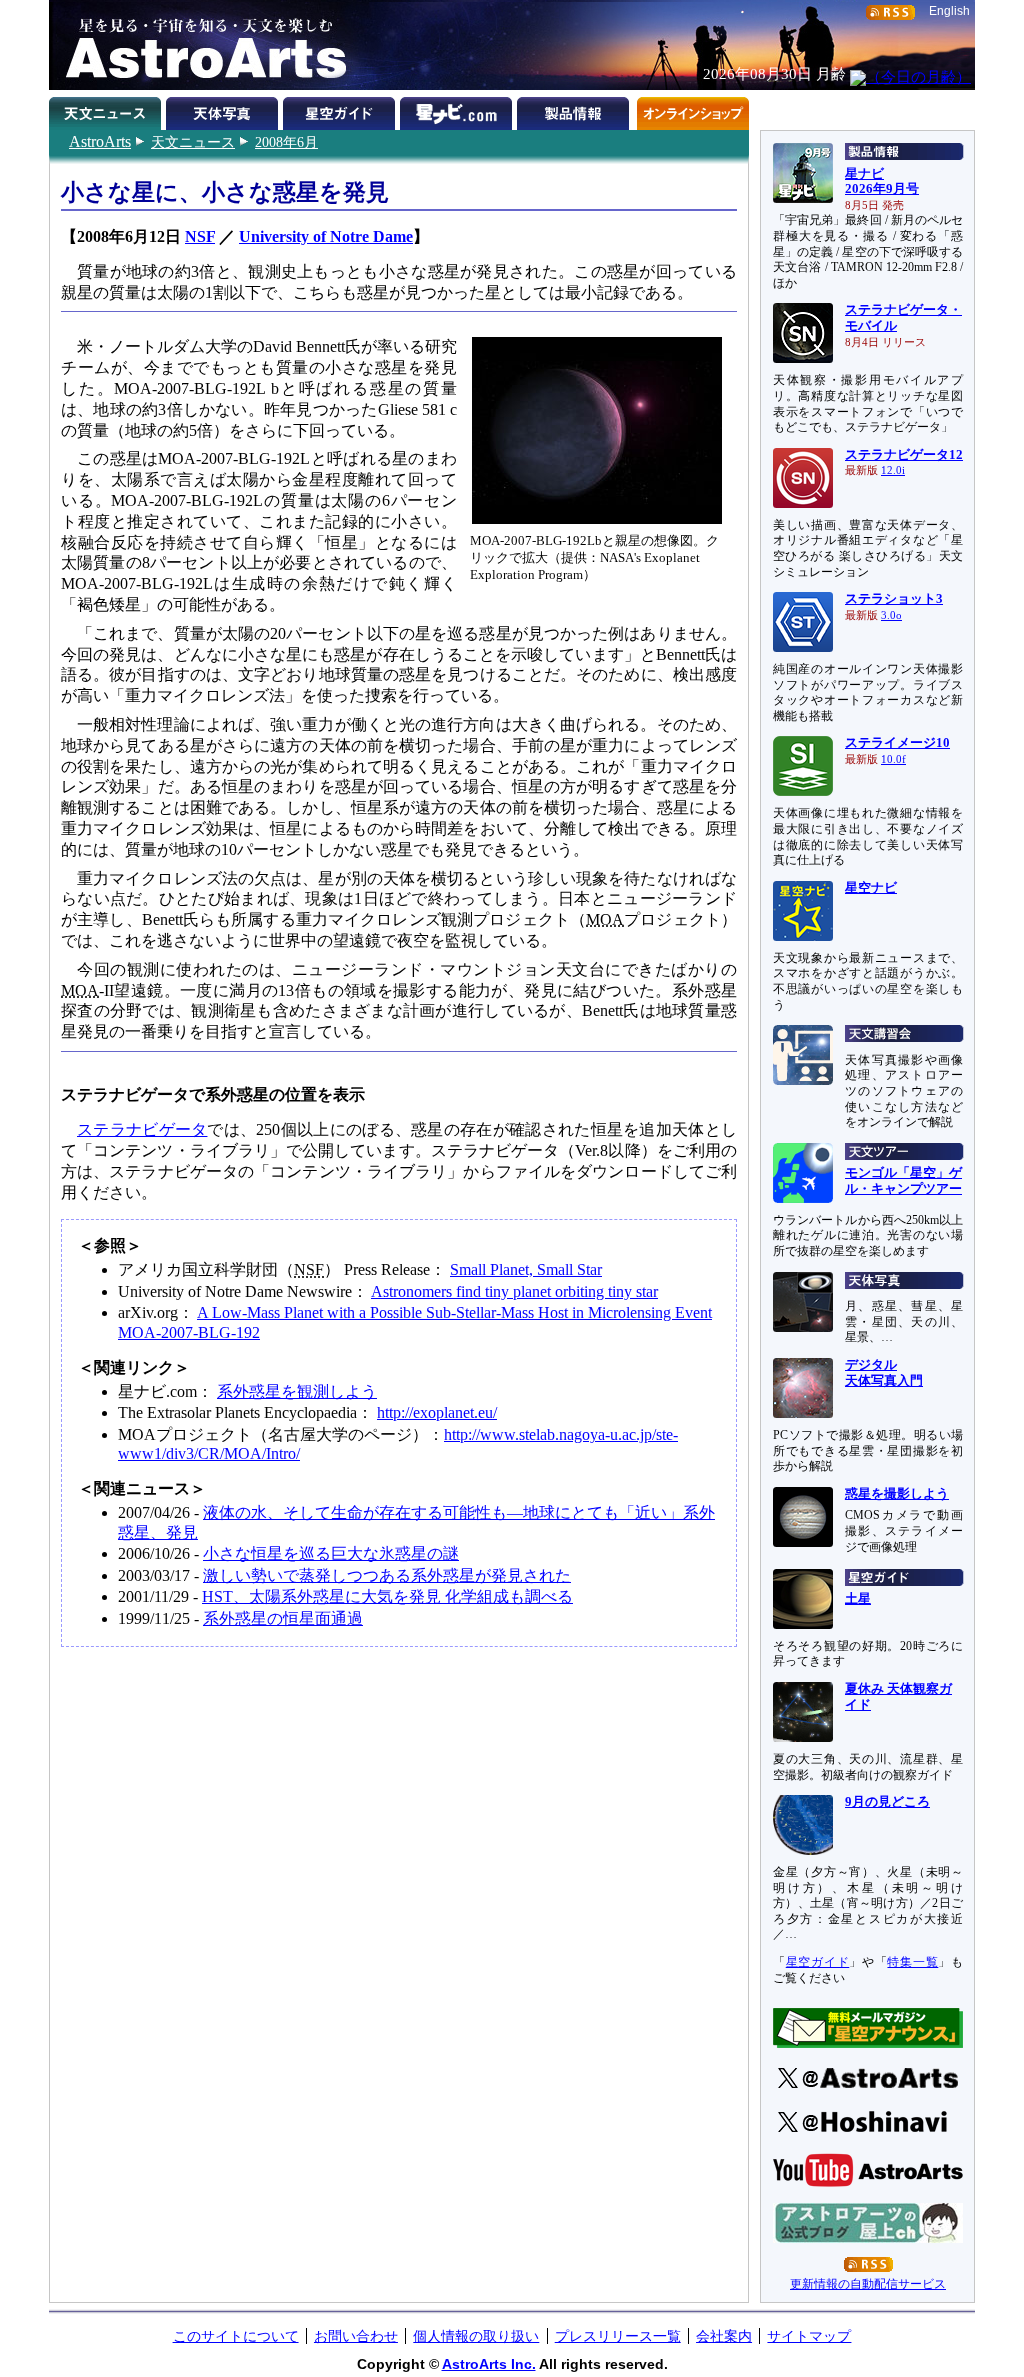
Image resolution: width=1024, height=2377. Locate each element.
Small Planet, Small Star (526, 1269)
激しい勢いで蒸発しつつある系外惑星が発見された (387, 1575)
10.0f (893, 759)
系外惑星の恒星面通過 (283, 1618)
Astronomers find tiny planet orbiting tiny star (514, 1291)
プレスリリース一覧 (618, 2336)
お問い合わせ (356, 2336)
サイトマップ (809, 2336)
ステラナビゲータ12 (904, 455)
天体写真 (224, 110)
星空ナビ (871, 888)
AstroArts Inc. (489, 2364)
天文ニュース (193, 142)
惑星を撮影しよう (897, 1494)
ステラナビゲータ (142, 1129)
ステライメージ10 (897, 743)
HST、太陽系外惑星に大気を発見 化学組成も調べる (387, 1596)
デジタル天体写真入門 (884, 1373)
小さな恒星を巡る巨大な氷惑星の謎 (331, 1553)
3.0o (891, 615)
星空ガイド (341, 110)
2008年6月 (286, 142)
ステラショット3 (894, 599)
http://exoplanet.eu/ (437, 1412)
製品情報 (575, 110)
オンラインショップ (692, 110)
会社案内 (724, 2336)
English (949, 11)
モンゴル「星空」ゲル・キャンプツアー (903, 1181)
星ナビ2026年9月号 (882, 182)
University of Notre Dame (326, 236)
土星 (858, 1599)
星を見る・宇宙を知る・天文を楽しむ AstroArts (199, 45)
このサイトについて (236, 2336)
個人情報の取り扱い (476, 2336)
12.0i (893, 470)
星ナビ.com (458, 110)
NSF (200, 236)
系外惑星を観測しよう (297, 1391)
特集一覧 (912, 1962)
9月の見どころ (887, 1802)
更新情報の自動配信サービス (868, 2284)
